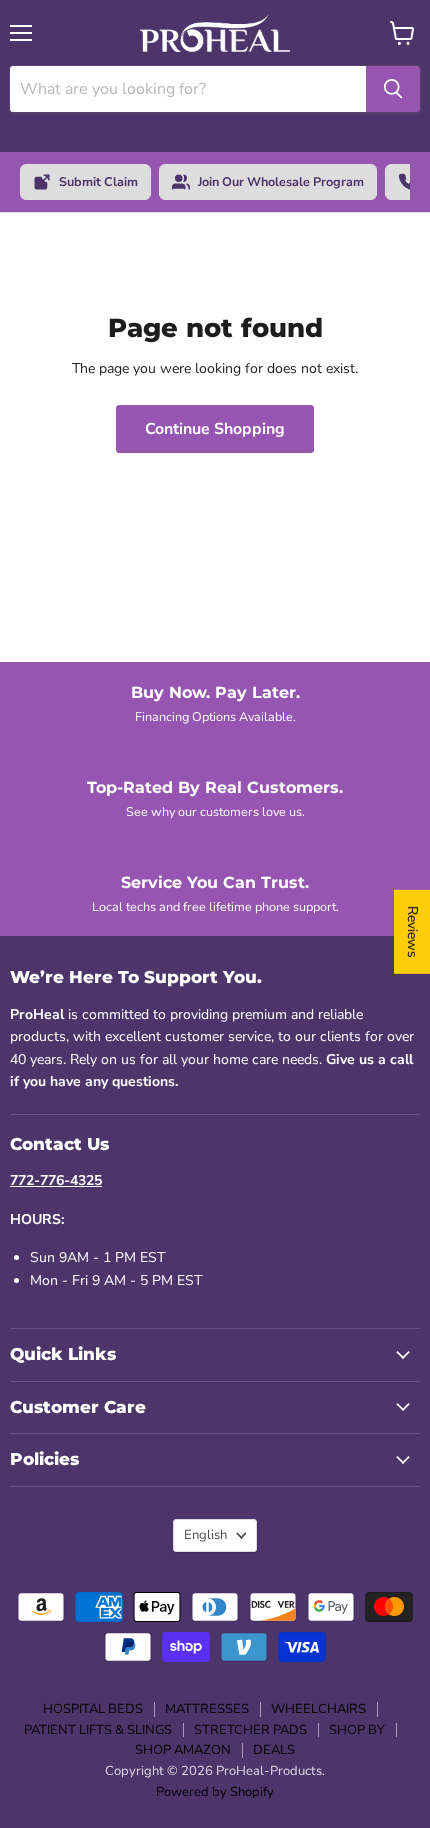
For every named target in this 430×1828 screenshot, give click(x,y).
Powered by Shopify (215, 1792)
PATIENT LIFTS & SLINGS (98, 1730)
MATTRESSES (207, 1709)
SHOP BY (357, 1730)
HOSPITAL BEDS (93, 1709)
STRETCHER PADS (250, 1730)
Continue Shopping (215, 429)
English (205, 1535)
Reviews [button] (412, 932)
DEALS (274, 1750)
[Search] (393, 89)
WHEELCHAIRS (318, 1709)
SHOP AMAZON (183, 1750)
